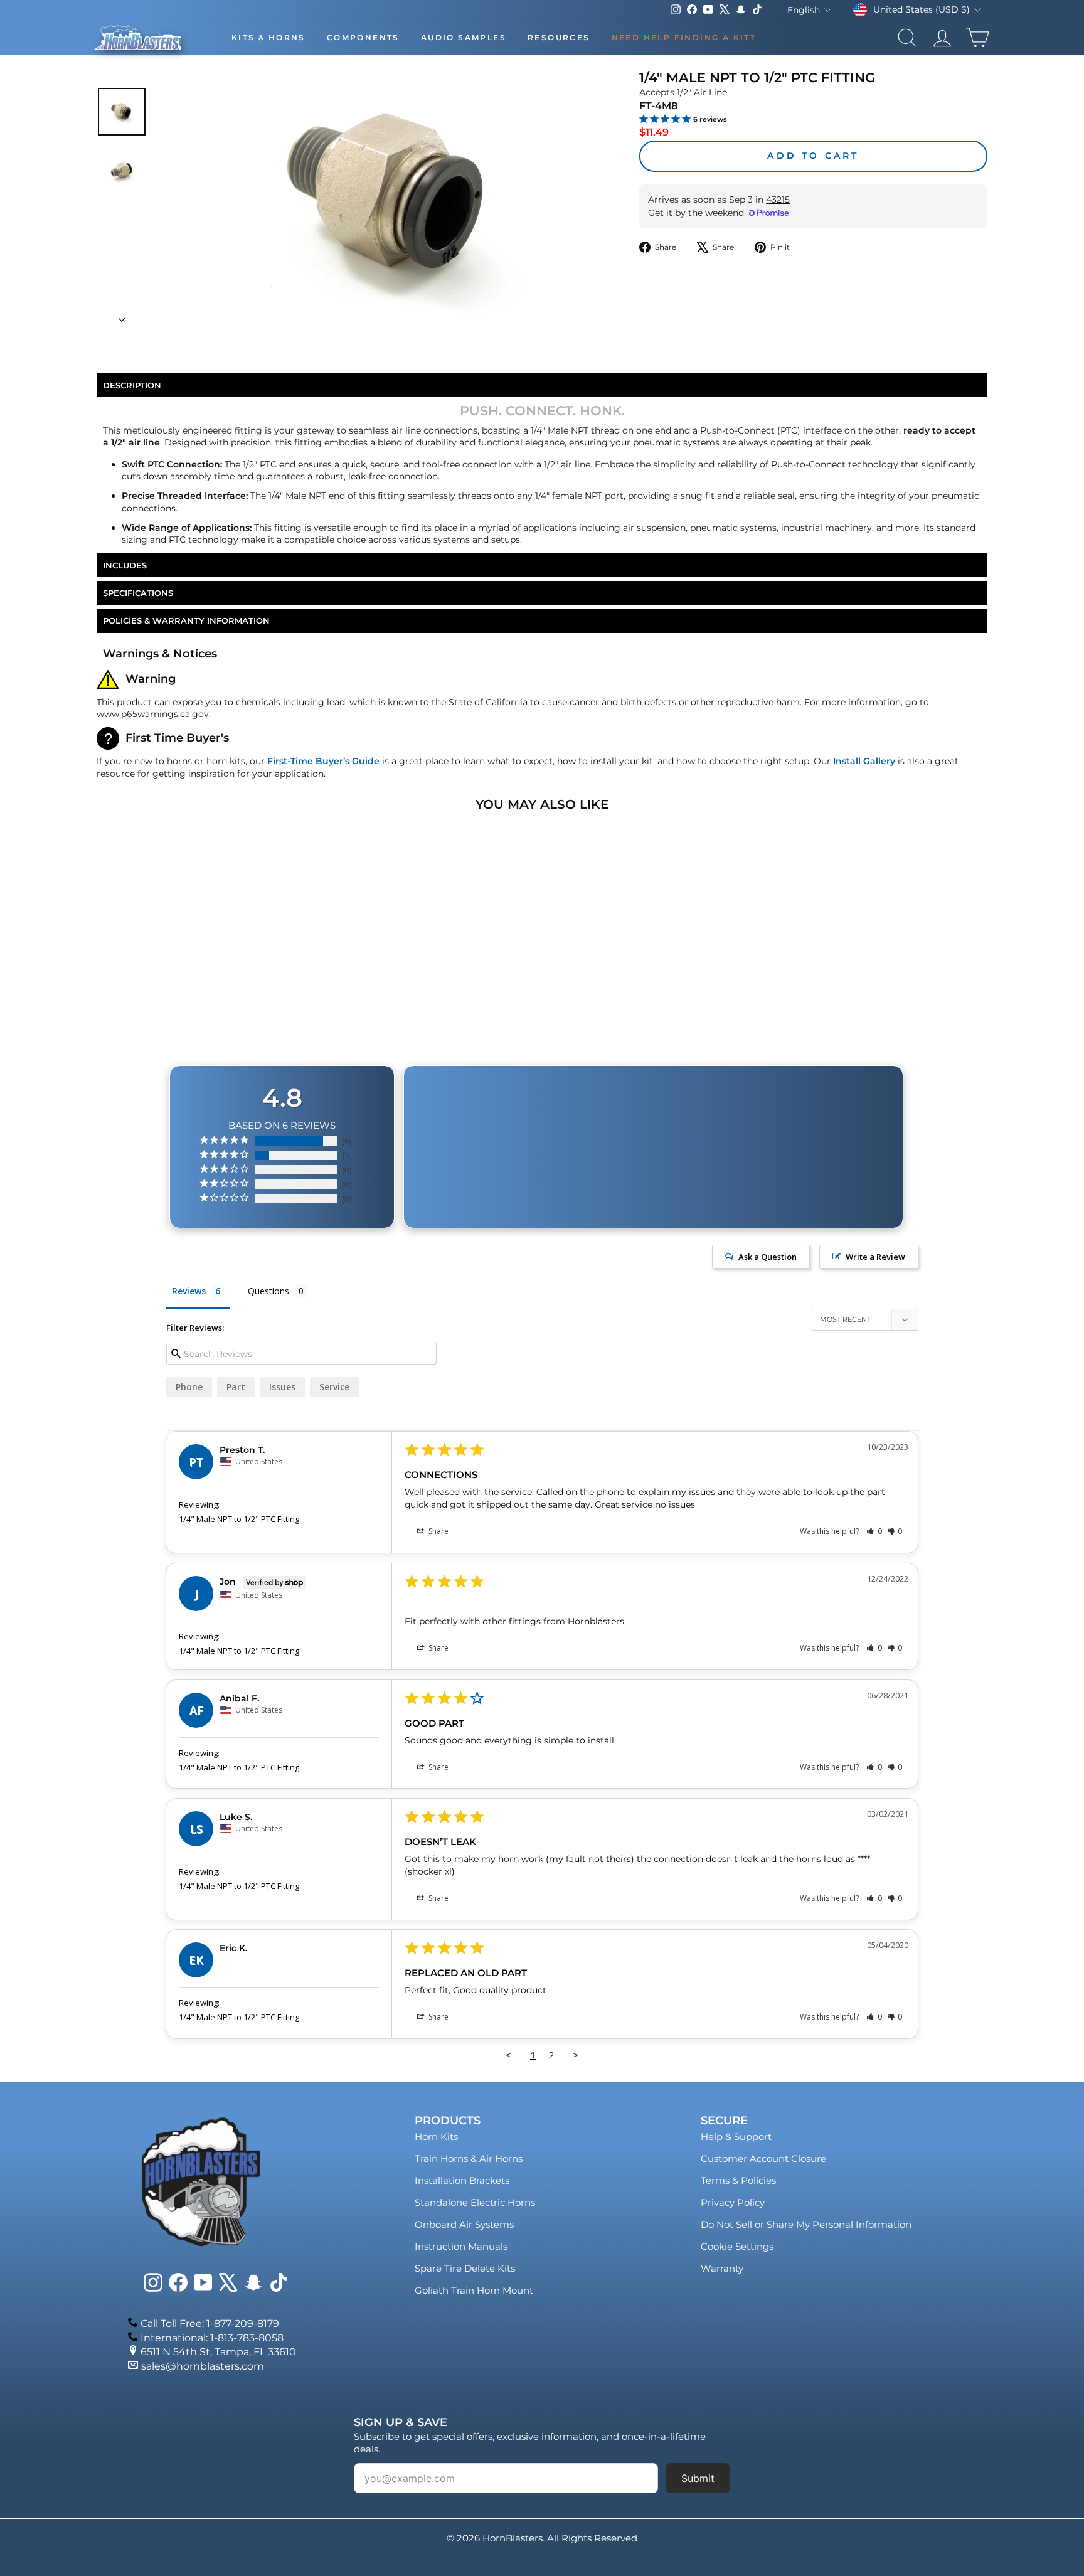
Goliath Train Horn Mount (474, 2290)
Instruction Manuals (461, 2246)
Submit (698, 2478)
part (236, 1387)
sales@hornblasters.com (203, 2366)
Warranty (722, 2268)
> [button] (576, 2055)
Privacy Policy (733, 2202)
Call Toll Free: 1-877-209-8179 (210, 2323)
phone (189, 1387)
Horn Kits (436, 2137)
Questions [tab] (268, 1291)
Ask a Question (768, 1257)
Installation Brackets (462, 2180)
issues (282, 1387)
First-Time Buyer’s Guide (323, 761)
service (334, 1387)
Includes (125, 565)
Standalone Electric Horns (475, 2202)
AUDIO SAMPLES (464, 37)
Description (132, 385)
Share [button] (438, 1531)
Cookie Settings (737, 2246)
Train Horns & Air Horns (469, 2158)
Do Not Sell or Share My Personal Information (806, 2224)
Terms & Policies (738, 2180)
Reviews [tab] (189, 1291)
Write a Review (875, 1257)
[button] (874, 1531)
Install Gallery (864, 761)
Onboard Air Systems (464, 2224)
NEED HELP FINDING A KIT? (684, 37)
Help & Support (736, 2137)
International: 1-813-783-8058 (212, 2338)
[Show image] (122, 112)
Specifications (138, 593)
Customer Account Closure (763, 2158)
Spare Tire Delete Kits (465, 2268)
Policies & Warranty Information (186, 620)
